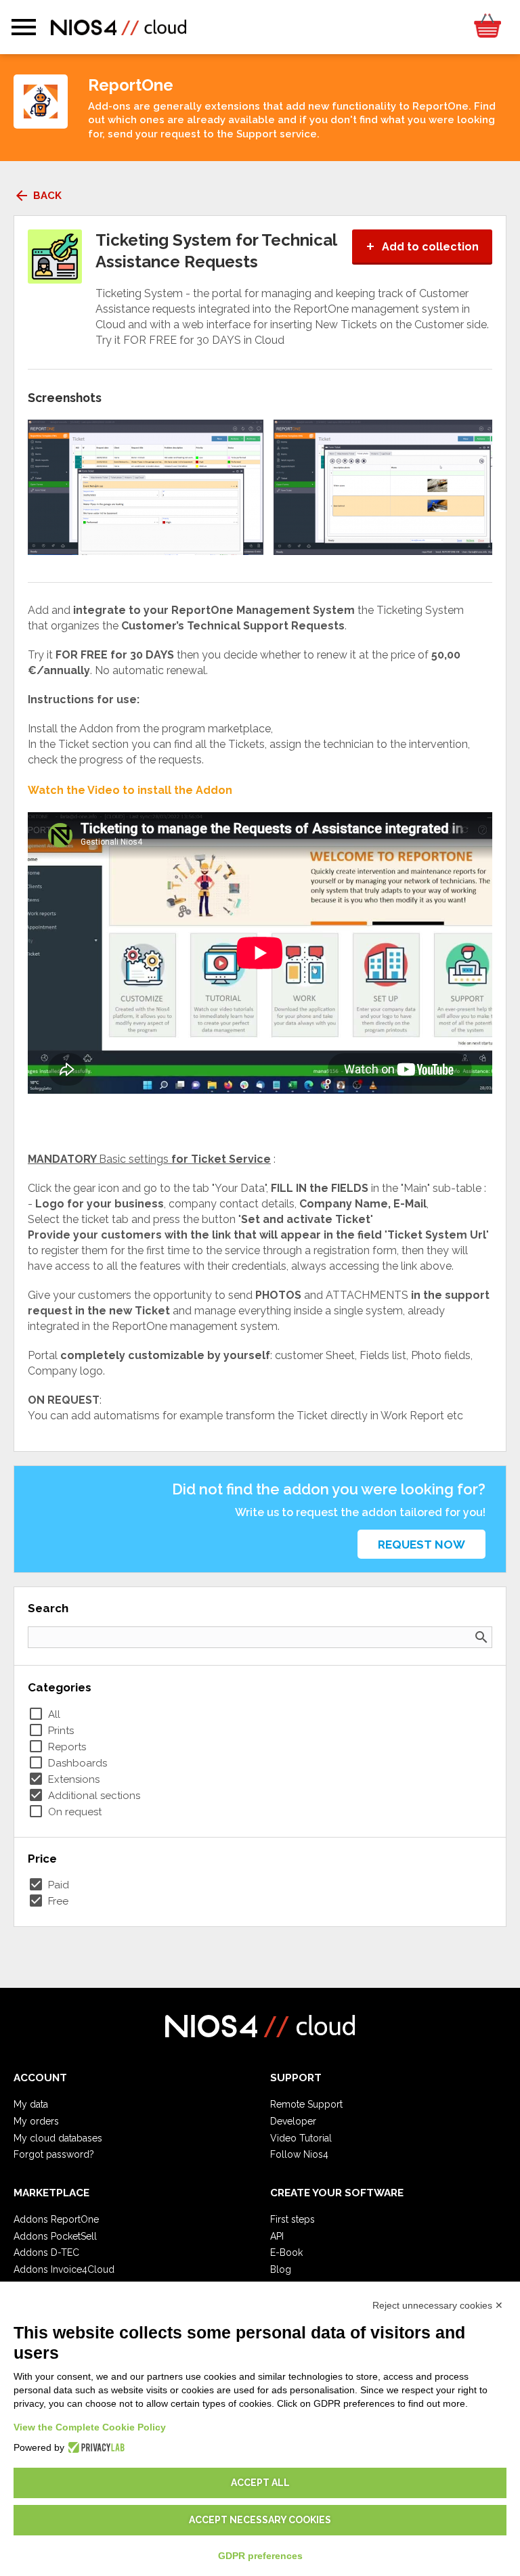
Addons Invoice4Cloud (64, 2269)
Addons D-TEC (46, 2252)
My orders (36, 2121)
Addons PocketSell (55, 2236)
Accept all (260, 2483)
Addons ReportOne (56, 2219)
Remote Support (306, 2104)
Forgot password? (54, 2154)
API (277, 2236)
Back (38, 196)
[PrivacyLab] (94, 2447)
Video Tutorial (301, 2138)
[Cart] (487, 27)
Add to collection (422, 247)
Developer (293, 2121)
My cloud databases (58, 2138)
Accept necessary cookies (260, 2520)
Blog (281, 2269)
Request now (421, 1545)
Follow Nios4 (299, 2154)
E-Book (286, 2252)
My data (31, 2104)
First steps (292, 2219)
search (481, 1637)
